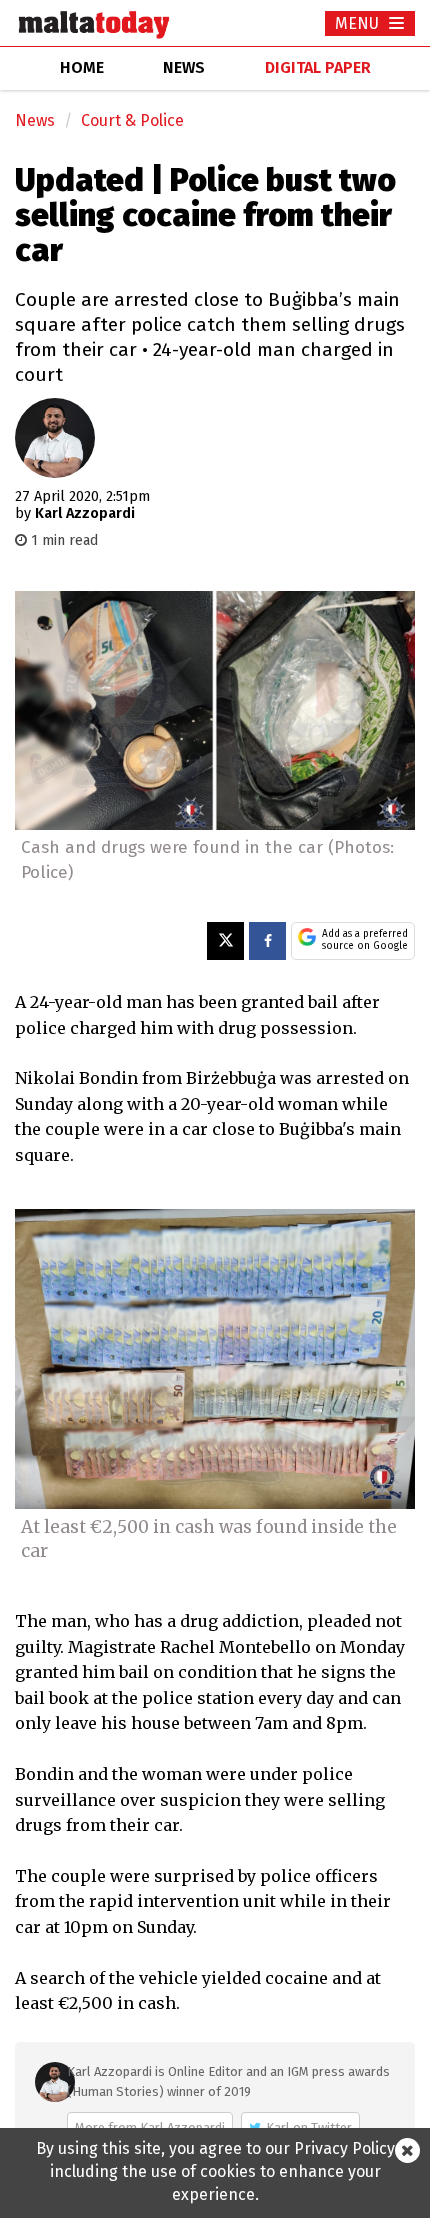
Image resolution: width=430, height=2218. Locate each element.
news (184, 67)
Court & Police (132, 120)
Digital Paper (318, 67)
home (82, 67)
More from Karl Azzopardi (150, 2127)
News (35, 120)
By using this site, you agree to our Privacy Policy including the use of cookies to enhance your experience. (215, 2171)
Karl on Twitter (309, 2127)
